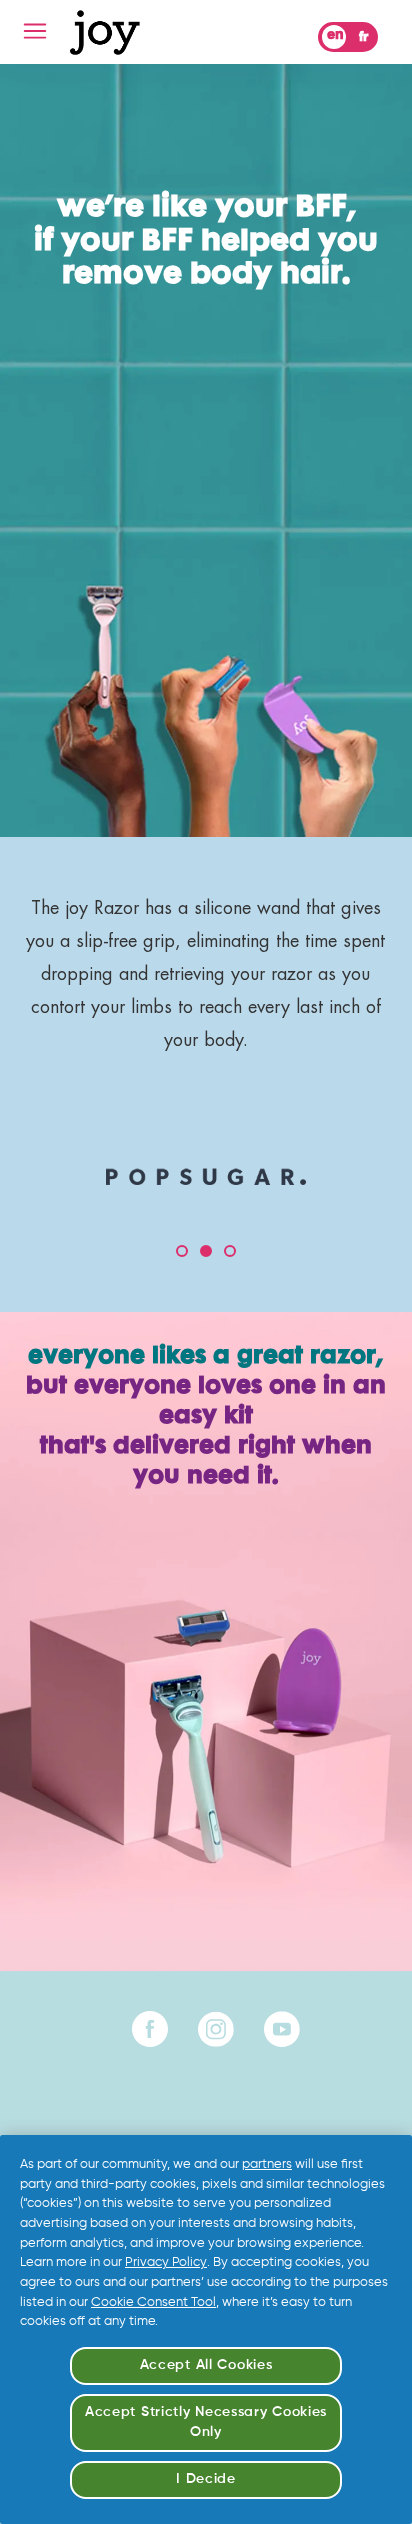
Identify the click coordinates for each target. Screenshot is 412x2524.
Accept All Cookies (206, 2365)
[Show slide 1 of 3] (182, 1251)
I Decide (206, 2479)
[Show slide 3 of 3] (230, 1251)
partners (267, 2164)
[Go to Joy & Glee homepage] (105, 32)
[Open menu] (35, 31)
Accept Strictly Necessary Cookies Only (206, 2422)
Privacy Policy (166, 2262)
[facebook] (150, 2029)
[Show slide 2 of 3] (206, 1251)
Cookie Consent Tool (153, 2302)
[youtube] (282, 2029)
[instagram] (216, 2029)
